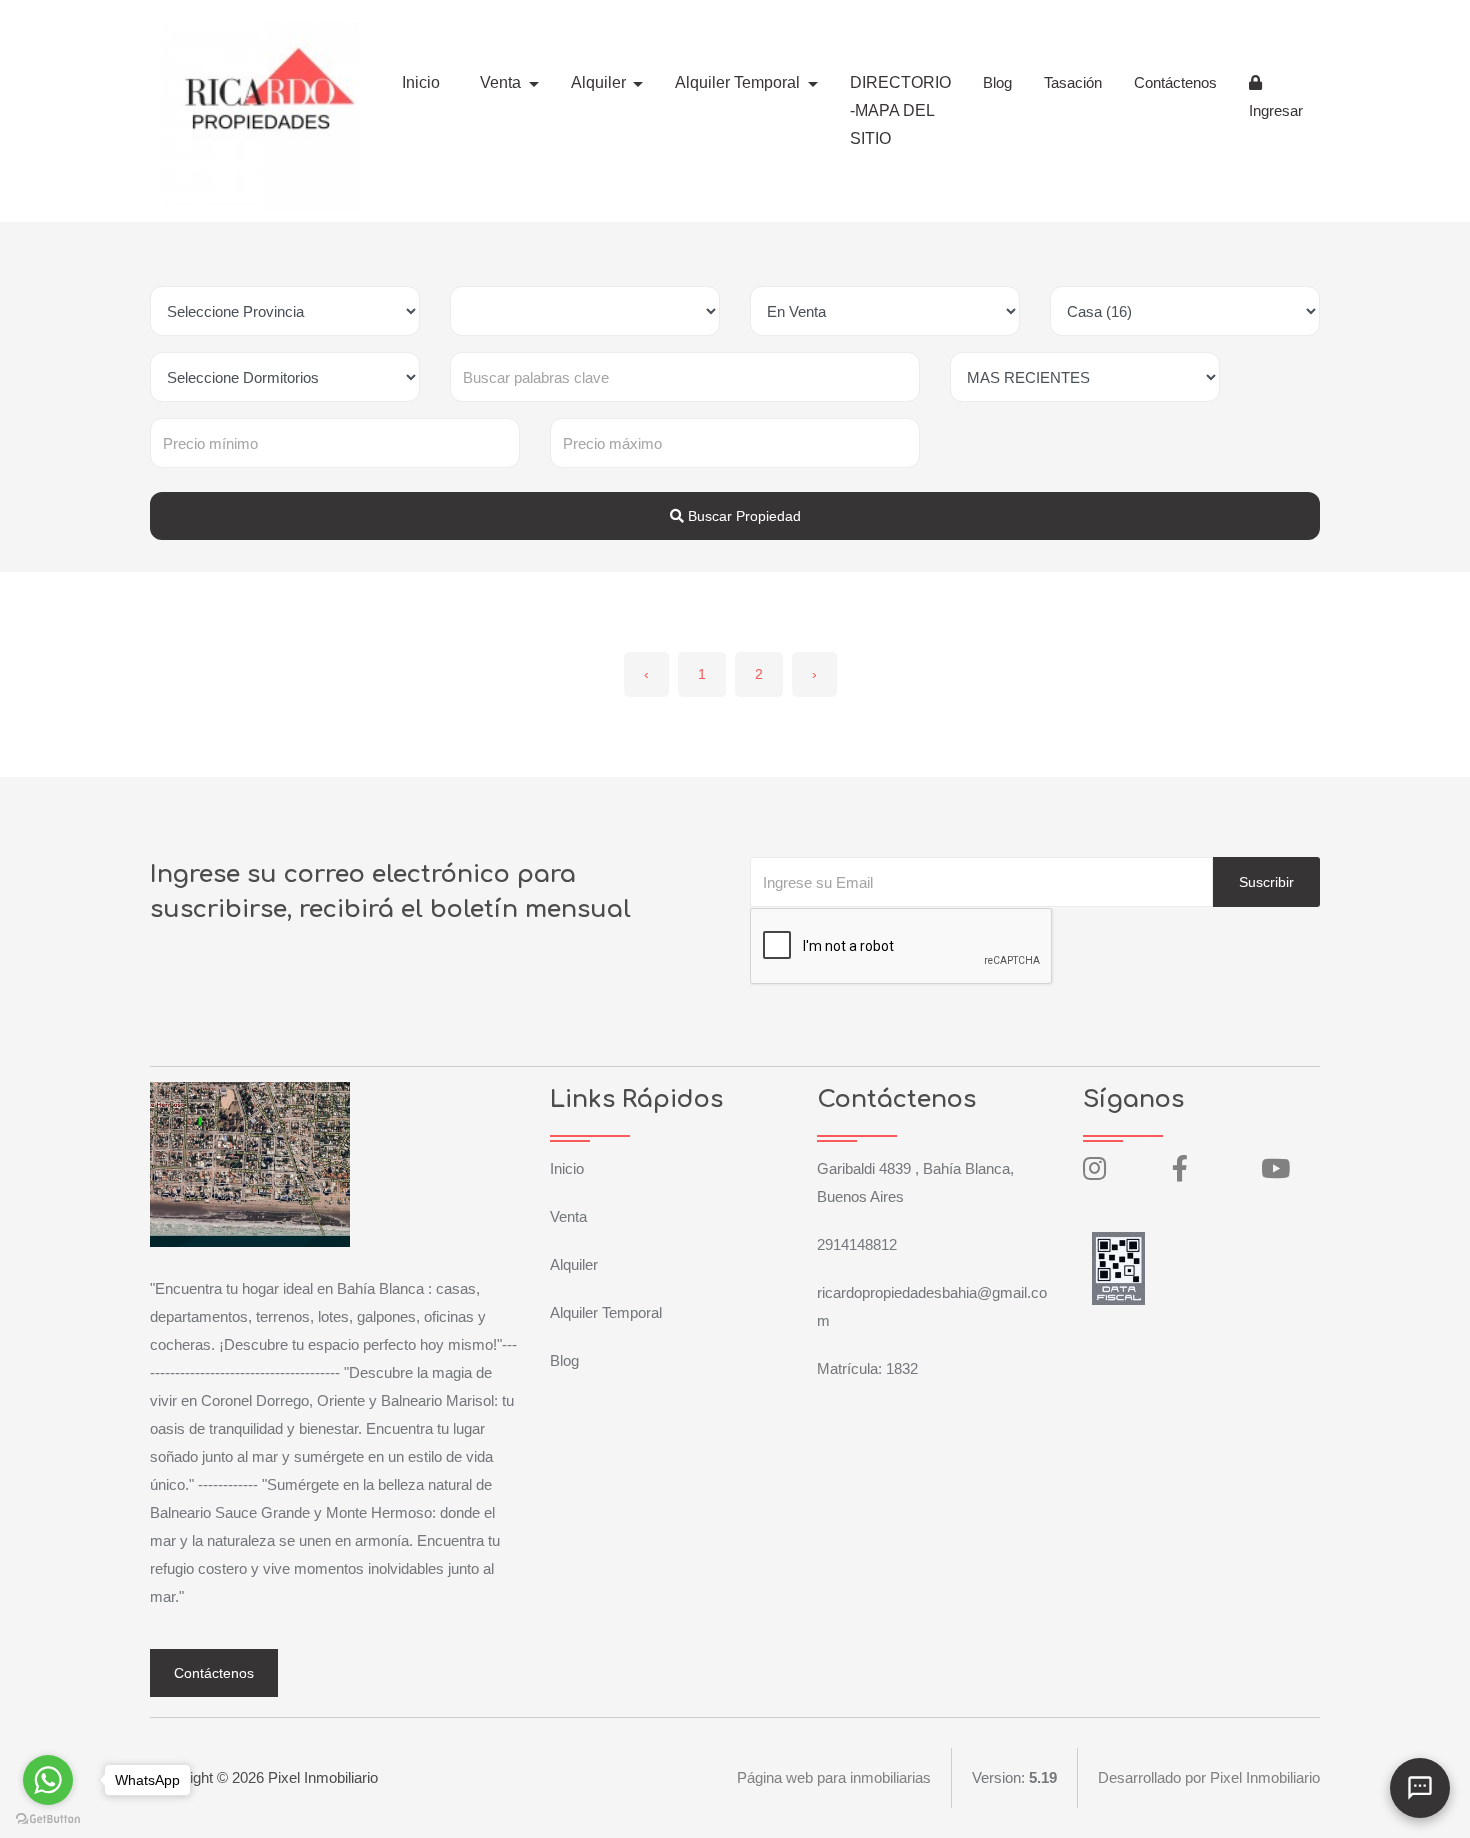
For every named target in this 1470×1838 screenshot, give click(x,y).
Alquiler (574, 1264)
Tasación (1073, 82)
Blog (997, 82)
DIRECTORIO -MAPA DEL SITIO (900, 110)
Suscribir (1266, 882)
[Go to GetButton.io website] (48, 1818)
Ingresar (1276, 110)
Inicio (421, 82)
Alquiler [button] (600, 82)
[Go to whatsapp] (48, 1780)
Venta (568, 1216)
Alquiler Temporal (606, 1312)
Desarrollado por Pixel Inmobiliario (1209, 1777)
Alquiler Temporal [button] (739, 82)
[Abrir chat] (1420, 1788)
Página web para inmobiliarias (834, 1777)
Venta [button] (502, 82)
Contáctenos (1175, 82)
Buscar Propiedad (742, 516)
